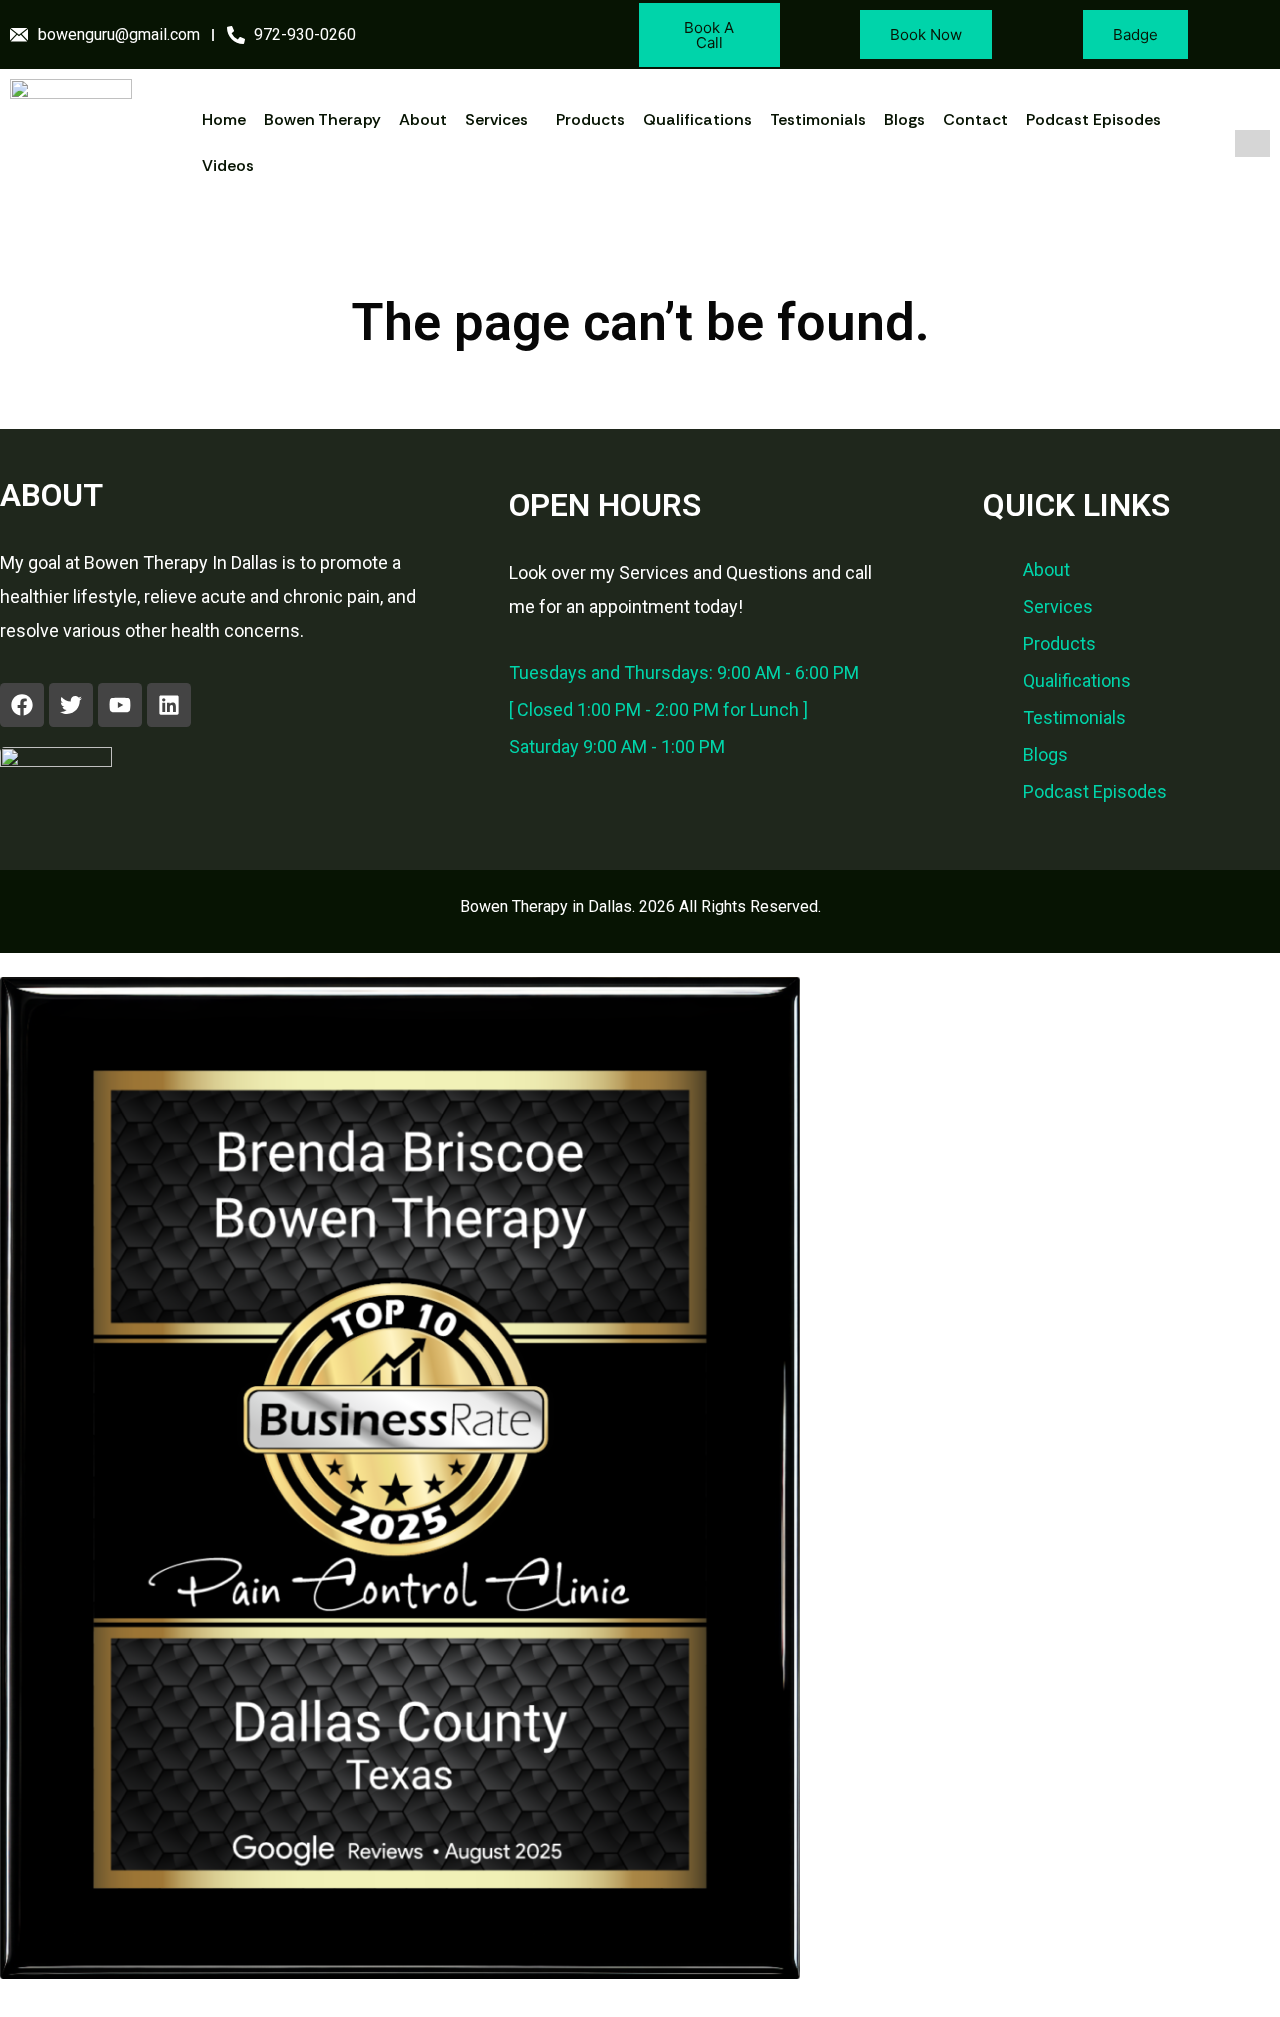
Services (496, 119)
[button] (501, 120)
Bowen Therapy (322, 119)
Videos (228, 165)
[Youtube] (120, 705)
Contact (975, 119)
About (423, 119)
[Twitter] (71, 705)
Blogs (904, 119)
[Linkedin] (169, 705)
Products (590, 119)
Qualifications (697, 119)
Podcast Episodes (1093, 119)
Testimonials (818, 119)
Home (224, 119)
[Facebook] (22, 705)
